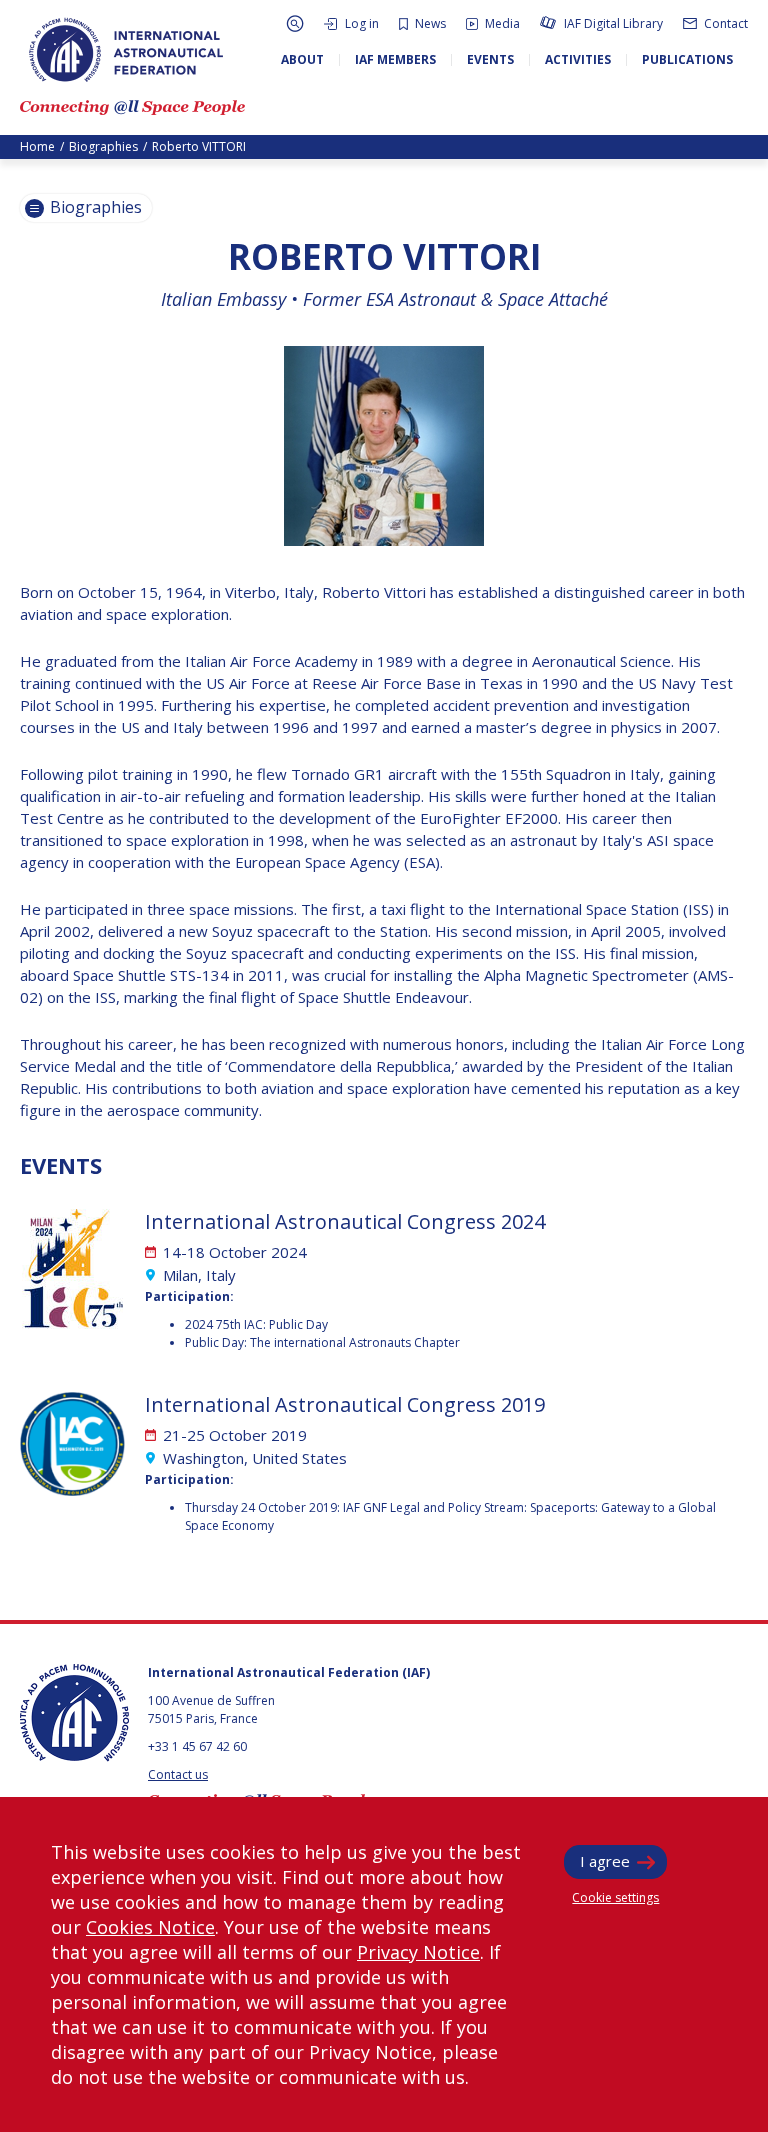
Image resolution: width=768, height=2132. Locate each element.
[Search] (295, 23)
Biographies (103, 146)
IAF (126, 50)
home (37, 146)
